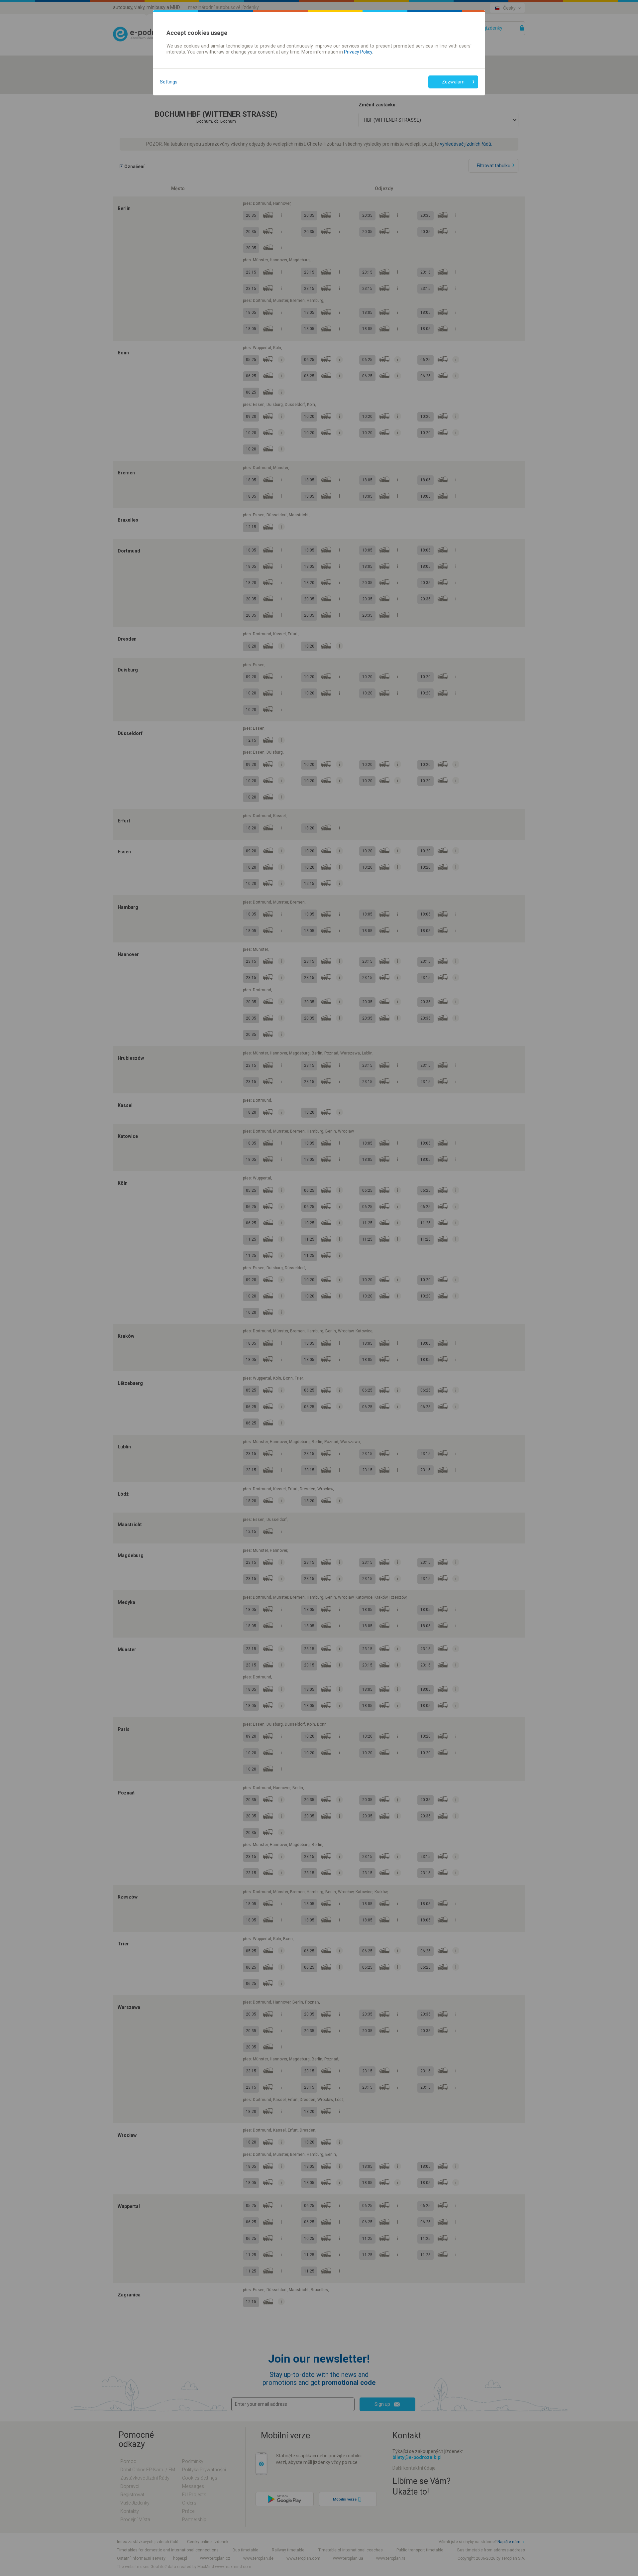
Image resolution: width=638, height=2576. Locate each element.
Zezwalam (453, 82)
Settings (169, 82)
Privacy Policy (358, 52)
